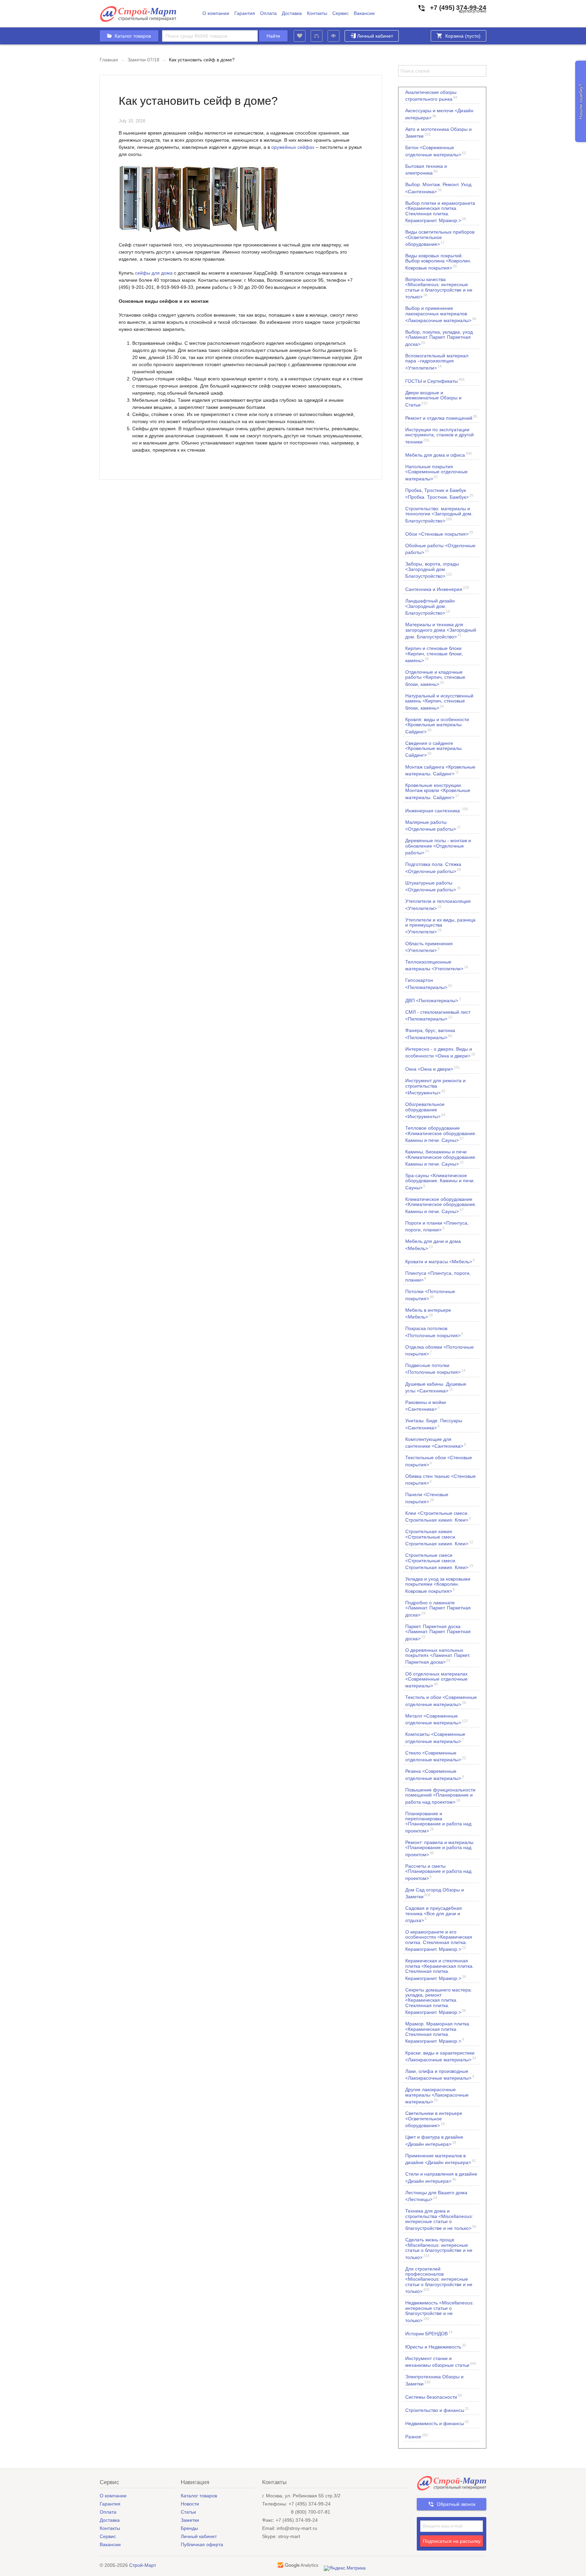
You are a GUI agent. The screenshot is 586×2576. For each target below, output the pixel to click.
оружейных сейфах (293, 147)
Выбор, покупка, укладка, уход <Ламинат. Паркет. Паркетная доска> (439, 338)
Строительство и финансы (437, 2410)
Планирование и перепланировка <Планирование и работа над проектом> (438, 1822)
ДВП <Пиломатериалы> (433, 1000)
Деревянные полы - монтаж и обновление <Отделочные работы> (438, 846)
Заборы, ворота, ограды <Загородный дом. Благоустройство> (432, 570)
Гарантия (245, 13)
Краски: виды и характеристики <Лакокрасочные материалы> (441, 2056)
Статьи (188, 2512)
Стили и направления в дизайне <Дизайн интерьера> (441, 2177)
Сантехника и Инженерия (437, 589)
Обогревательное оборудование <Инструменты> (425, 1110)
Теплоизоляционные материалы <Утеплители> (437, 965)
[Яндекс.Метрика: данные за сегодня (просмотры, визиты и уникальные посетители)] (345, 2568)
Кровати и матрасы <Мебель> (440, 1261)
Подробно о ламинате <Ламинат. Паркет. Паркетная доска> (438, 1609)
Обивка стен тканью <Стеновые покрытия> (441, 1480)
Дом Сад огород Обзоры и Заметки (435, 1893)
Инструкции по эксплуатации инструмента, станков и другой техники (439, 435)
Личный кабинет (375, 36)
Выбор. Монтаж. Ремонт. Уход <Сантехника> (438, 188)
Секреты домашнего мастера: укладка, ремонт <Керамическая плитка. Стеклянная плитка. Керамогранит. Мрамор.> (439, 2001)
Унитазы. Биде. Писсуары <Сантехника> (434, 1424)
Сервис (340, 13)
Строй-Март (143, 2565)
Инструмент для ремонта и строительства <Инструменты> (435, 1086)
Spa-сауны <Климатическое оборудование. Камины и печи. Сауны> (440, 1181)
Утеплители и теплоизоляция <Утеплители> (438, 905)
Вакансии (364, 13)
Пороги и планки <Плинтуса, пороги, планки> (437, 1226)
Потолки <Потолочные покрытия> (430, 1295)
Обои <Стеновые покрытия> (439, 533)
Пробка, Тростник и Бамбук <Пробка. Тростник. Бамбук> (439, 494)
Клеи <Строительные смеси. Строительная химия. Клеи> (438, 1517)
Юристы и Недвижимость (436, 2346)
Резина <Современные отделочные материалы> (435, 1775)
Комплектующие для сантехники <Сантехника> (436, 1443)
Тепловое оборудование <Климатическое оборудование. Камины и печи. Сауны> (441, 1134)
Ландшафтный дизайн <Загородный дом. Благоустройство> (430, 607)
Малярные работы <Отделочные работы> (433, 826)
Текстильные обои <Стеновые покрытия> (439, 1461)
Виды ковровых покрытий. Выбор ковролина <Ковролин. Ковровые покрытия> (438, 262)
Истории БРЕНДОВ (429, 2333)
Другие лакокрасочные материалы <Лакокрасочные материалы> (437, 2095)
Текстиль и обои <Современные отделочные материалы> (441, 1701)
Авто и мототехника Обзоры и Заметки (438, 133)
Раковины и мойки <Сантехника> (426, 1406)
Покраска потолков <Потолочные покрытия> (434, 1332)
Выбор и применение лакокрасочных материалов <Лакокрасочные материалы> (441, 314)
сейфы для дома (154, 273)
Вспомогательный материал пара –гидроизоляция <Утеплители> (437, 362)
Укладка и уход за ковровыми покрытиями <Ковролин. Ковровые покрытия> (438, 1585)
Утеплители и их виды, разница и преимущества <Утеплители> (440, 926)
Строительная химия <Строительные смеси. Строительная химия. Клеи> (439, 1537)
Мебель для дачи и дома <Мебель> (433, 1245)
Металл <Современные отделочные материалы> (437, 1719)
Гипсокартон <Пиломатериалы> (429, 984)
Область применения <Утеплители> (429, 947)
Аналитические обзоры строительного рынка (431, 96)
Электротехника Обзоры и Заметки (434, 2380)
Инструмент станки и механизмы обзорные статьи (441, 2362)
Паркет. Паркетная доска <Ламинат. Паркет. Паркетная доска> (438, 1632)
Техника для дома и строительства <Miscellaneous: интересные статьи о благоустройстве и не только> (441, 2220)
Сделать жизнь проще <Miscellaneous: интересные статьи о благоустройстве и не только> (439, 2248)
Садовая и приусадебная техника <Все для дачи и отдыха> (434, 1914)
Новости (190, 2504)
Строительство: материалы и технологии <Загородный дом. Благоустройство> (439, 514)
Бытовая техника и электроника (426, 170)
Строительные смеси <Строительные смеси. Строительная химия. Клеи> (439, 1561)
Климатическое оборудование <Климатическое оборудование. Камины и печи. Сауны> (441, 1205)
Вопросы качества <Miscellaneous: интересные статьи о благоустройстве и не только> (439, 288)
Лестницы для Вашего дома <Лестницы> (436, 2196)
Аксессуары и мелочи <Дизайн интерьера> (439, 114)
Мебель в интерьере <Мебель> (428, 1313)
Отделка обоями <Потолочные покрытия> (439, 1350)
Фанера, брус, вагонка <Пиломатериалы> (430, 1034)
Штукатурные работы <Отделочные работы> (433, 886)
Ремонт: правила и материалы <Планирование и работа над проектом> (439, 1848)
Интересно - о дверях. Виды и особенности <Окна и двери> (440, 1052)
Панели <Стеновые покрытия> (427, 1498)
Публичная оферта (202, 2544)
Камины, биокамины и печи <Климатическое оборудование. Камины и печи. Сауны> (441, 1158)
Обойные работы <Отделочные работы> (440, 549)
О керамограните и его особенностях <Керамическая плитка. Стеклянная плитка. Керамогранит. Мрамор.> (439, 1940)
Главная (109, 60)
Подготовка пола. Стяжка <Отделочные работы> (433, 868)
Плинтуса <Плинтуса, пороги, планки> (438, 1276)
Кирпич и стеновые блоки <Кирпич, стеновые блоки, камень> (434, 654)
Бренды (189, 2528)
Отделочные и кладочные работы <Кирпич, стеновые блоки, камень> (435, 678)
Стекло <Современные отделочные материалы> (436, 1756)
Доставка (292, 13)
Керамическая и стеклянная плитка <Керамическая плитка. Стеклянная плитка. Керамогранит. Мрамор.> (439, 1969)
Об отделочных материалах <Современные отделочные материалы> (436, 1680)
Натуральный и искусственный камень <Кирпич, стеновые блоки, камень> (439, 702)
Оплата (268, 13)
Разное (417, 2436)
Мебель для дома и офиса (438, 454)
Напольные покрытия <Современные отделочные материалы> (436, 472)
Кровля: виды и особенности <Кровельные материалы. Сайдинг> (437, 725)
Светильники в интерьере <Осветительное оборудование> (434, 2119)
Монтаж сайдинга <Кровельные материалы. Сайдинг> (440, 770)
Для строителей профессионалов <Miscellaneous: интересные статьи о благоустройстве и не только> (439, 2280)
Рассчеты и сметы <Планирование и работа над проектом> (438, 1872)
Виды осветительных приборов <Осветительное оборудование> (440, 238)
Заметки (190, 2520)
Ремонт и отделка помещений (441, 418)
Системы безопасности (434, 2396)
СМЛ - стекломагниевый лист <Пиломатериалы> (438, 1015)
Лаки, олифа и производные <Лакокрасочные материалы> (440, 2075)
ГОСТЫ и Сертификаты (435, 381)
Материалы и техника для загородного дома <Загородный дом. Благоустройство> (441, 630)
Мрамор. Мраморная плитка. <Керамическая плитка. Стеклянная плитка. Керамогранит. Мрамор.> (438, 2032)
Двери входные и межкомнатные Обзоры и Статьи (433, 399)
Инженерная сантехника (437, 810)
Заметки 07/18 (143, 60)
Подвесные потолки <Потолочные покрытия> (435, 1369)
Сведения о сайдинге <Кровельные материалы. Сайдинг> (434, 749)
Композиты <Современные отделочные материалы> (435, 1738)
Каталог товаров (199, 2496)
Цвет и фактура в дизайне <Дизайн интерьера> (434, 2140)
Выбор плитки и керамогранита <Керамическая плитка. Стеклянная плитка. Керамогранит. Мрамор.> (440, 212)
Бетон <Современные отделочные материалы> (436, 151)
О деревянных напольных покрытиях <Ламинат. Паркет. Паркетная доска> (438, 1656)
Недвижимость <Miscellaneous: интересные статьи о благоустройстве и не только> (439, 2311)
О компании (216, 13)
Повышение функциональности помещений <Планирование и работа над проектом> (440, 1796)
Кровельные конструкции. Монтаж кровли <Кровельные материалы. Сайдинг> (438, 791)
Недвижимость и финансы (437, 2423)
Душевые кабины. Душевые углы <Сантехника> (436, 1387)
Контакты (317, 13)
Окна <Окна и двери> (433, 1068)
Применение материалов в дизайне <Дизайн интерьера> (441, 2159)
